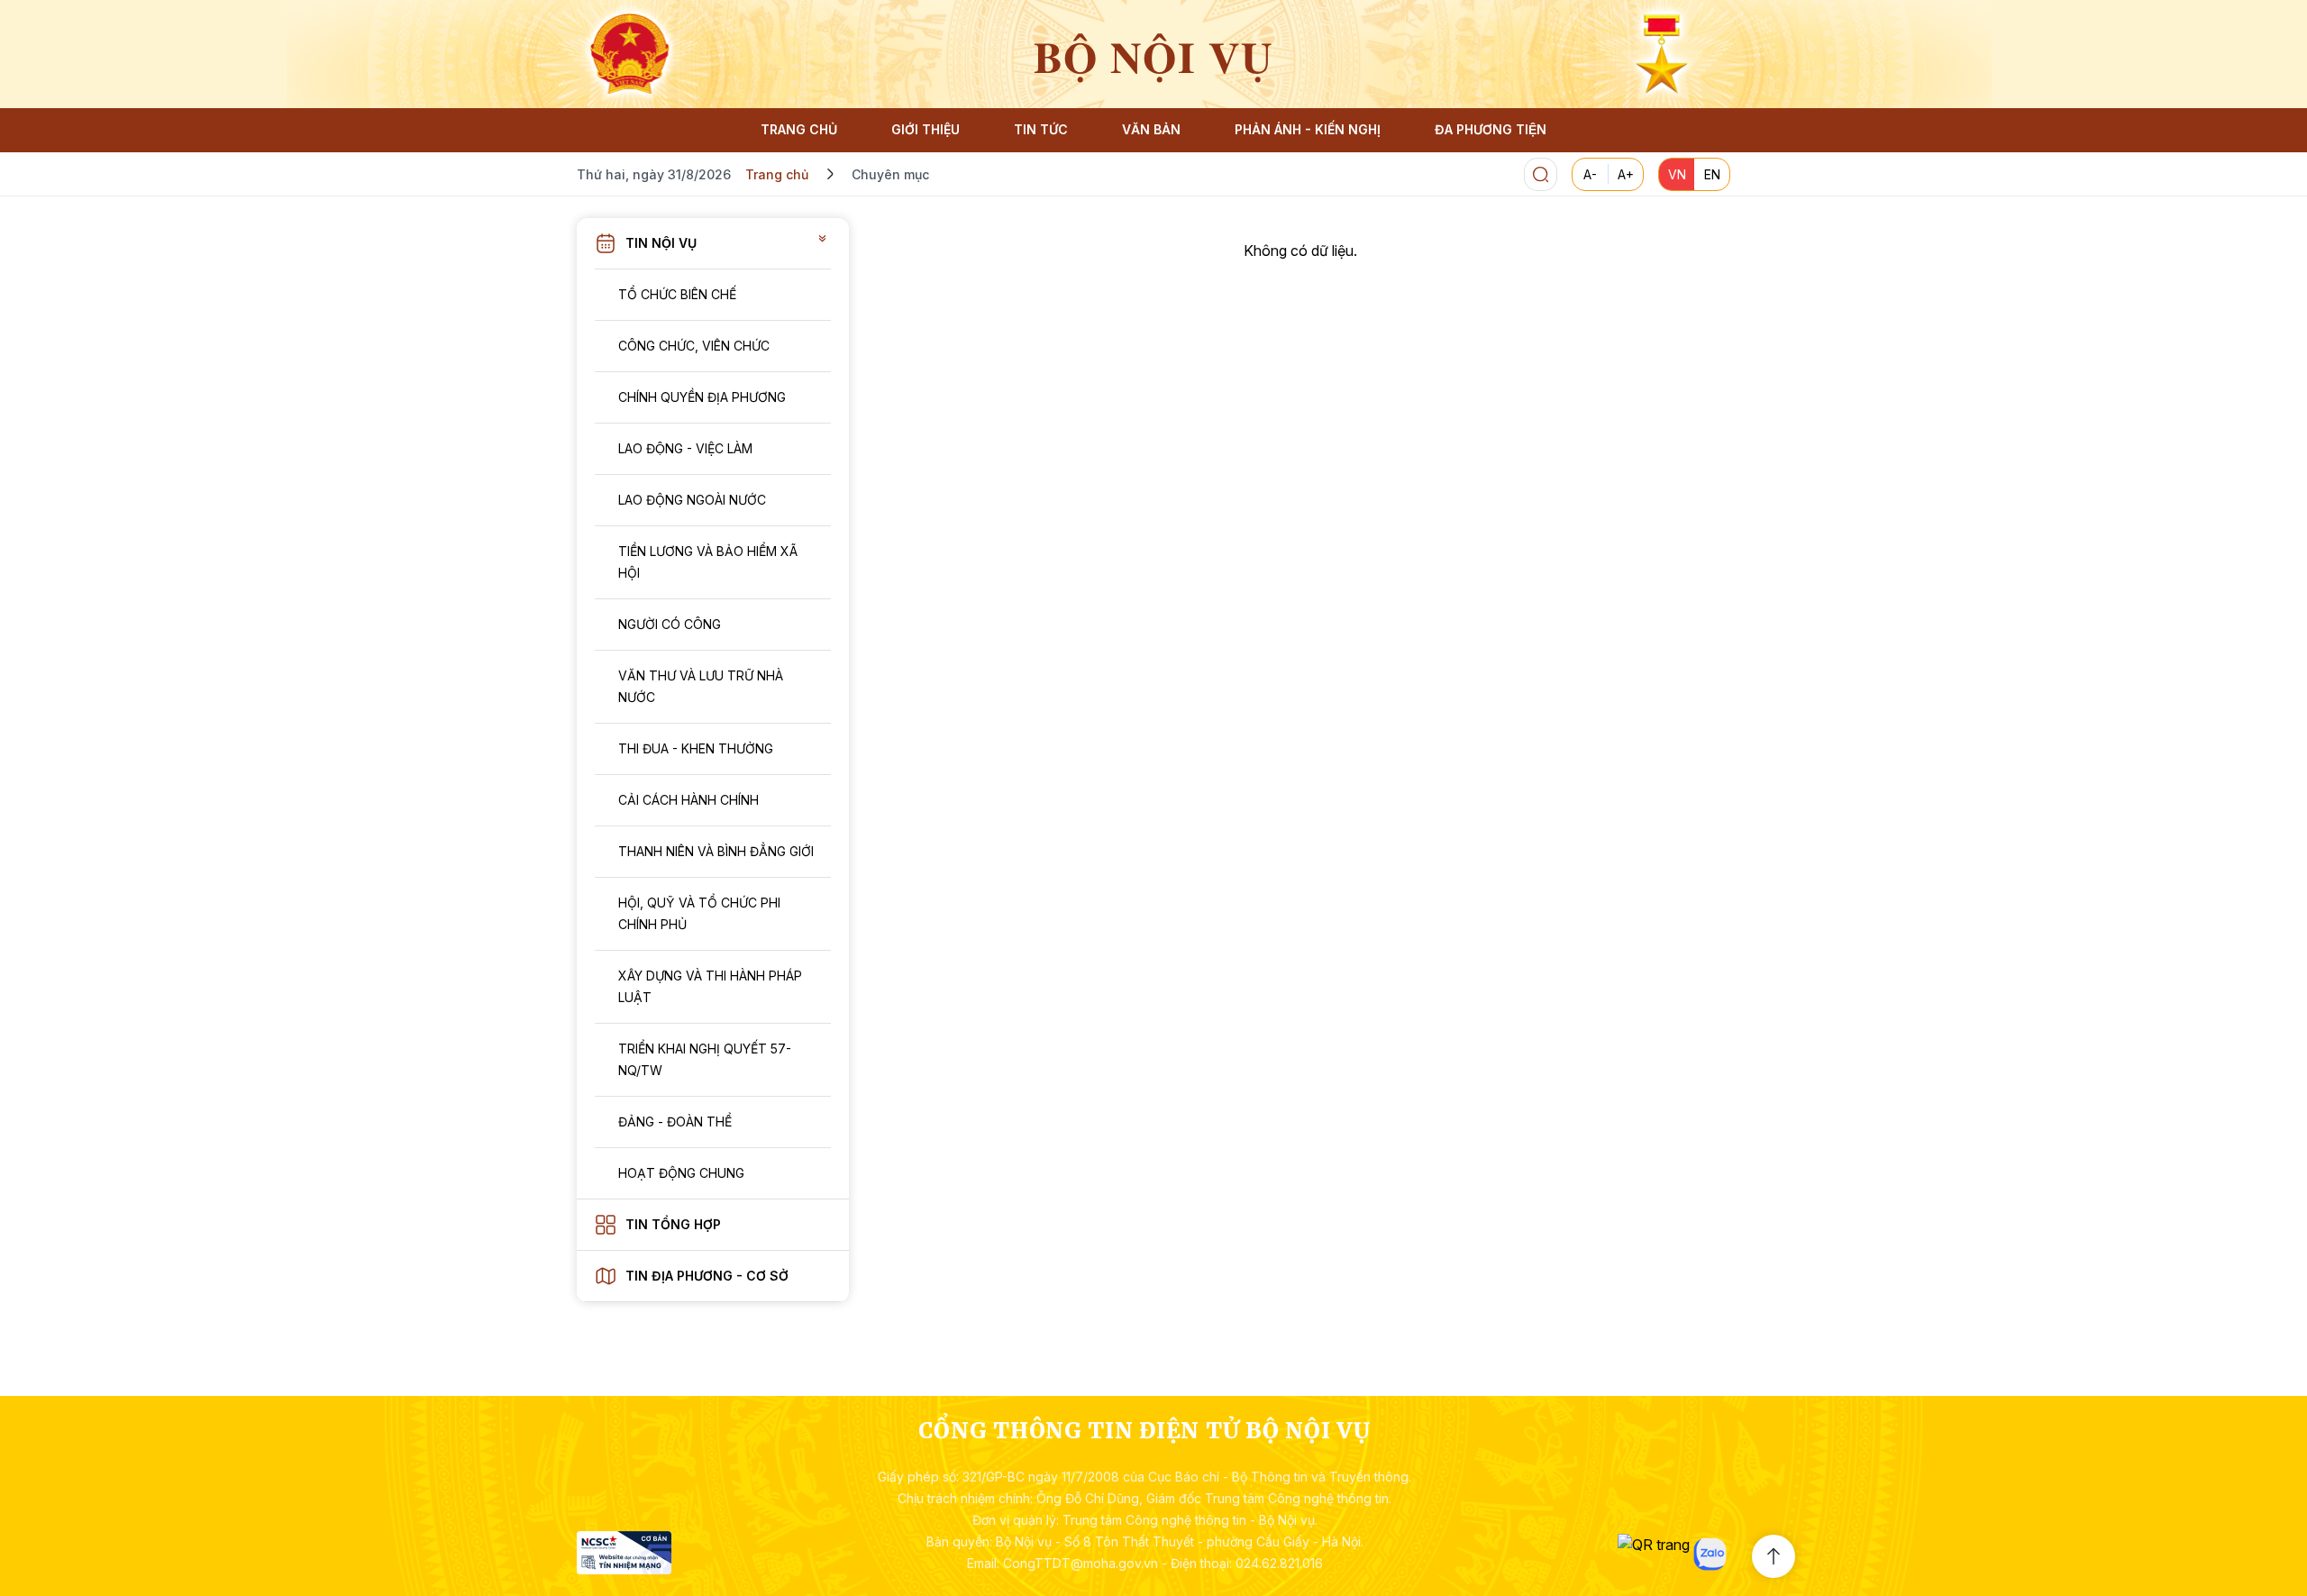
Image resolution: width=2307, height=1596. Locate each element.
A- (1590, 174)
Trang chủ (777, 174)
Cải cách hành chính (688, 800)
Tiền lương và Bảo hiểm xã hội (708, 562)
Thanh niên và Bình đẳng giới (716, 851)
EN (1712, 174)
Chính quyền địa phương (702, 397)
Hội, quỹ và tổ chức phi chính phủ (699, 913)
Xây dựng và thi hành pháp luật (710, 986)
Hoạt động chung (681, 1173)
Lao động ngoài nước (692, 500)
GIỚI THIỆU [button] (926, 129)
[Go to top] (1774, 1556)
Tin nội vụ (661, 243)
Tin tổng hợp (673, 1224)
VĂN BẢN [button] (1151, 129)
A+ (1626, 174)
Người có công (670, 624)
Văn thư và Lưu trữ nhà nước (701, 686)
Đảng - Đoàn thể (675, 1122)
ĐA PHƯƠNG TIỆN (1491, 129)
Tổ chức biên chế (677, 294)
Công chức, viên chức (694, 346)
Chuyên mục (890, 174)
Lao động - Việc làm (685, 448)
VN (1677, 174)
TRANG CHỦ (799, 129)
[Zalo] (1710, 1554)
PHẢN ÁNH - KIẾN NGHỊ (1308, 129)
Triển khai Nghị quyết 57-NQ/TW (705, 1059)
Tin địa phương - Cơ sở (707, 1276)
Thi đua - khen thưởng (696, 748)
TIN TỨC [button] (1041, 129)
